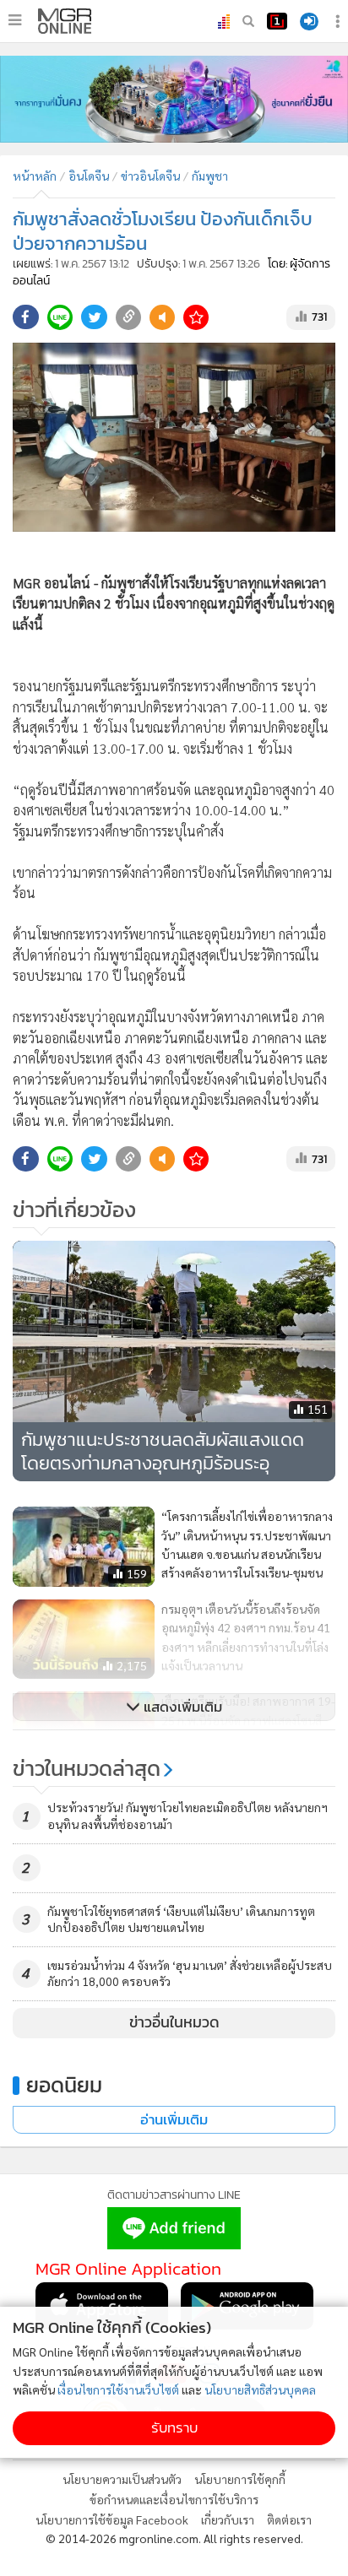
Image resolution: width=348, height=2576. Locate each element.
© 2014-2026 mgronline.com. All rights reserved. (174, 2538)
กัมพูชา (210, 176)
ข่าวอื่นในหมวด (174, 2022)
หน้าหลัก (35, 176)
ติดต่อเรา (289, 2519)
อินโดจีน (89, 176)
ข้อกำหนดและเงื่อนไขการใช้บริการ (174, 2499)
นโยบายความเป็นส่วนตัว (122, 2479)
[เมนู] (15, 20)
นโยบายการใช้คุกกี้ (240, 2479)
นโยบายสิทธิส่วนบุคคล (260, 2389)
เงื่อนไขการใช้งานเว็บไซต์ (118, 2389)
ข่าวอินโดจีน (150, 176)
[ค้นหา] (248, 21)
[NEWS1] (277, 21)
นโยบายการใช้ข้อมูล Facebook (112, 2519)
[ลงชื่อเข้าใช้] (309, 22)
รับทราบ (174, 2428)
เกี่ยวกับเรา (228, 2519)
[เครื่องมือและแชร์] (340, 22)
